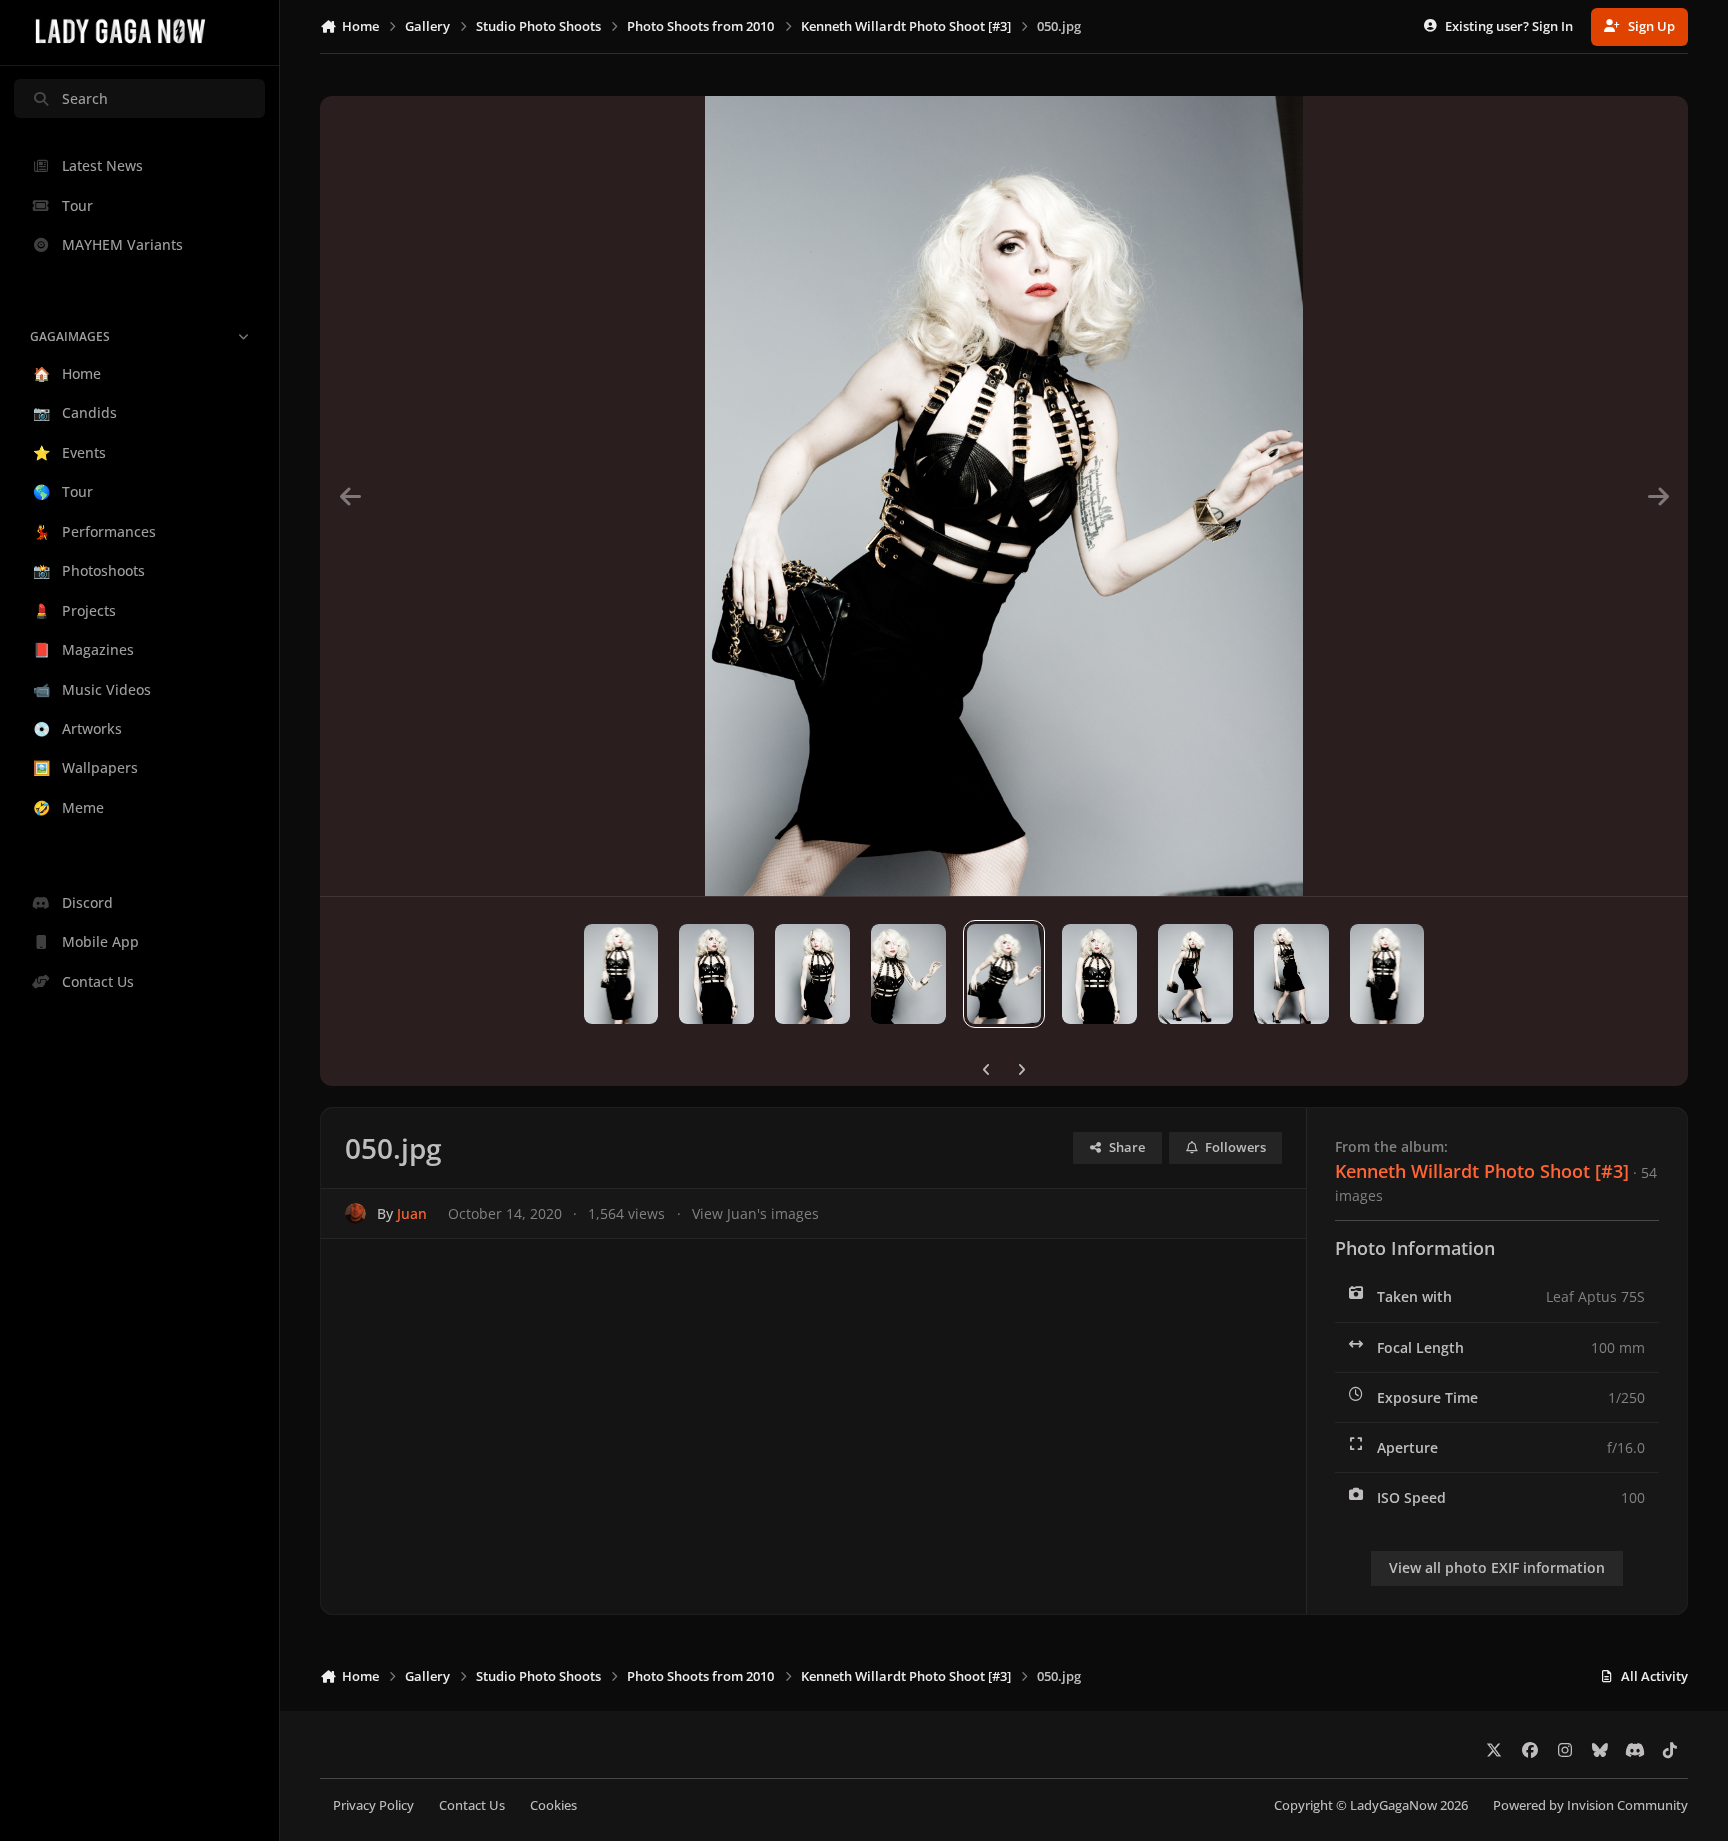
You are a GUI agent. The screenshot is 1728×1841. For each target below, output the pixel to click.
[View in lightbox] (1004, 496)
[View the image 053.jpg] (716, 974)
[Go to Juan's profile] (355, 1213)
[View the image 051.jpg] (908, 974)
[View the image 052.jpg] (812, 974)
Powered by (1590, 1805)
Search (85, 98)
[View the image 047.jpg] (1291, 974)
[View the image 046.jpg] (1387, 974)
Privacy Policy (373, 1805)
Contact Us (472, 1805)
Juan (412, 1213)
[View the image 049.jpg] (1099, 974)
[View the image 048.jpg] (1195, 974)
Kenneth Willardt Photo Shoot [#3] (1482, 1171)
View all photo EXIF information (1497, 1567)
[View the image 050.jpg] (1004, 974)
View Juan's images (755, 1213)
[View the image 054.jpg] (621, 974)
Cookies (553, 1805)
